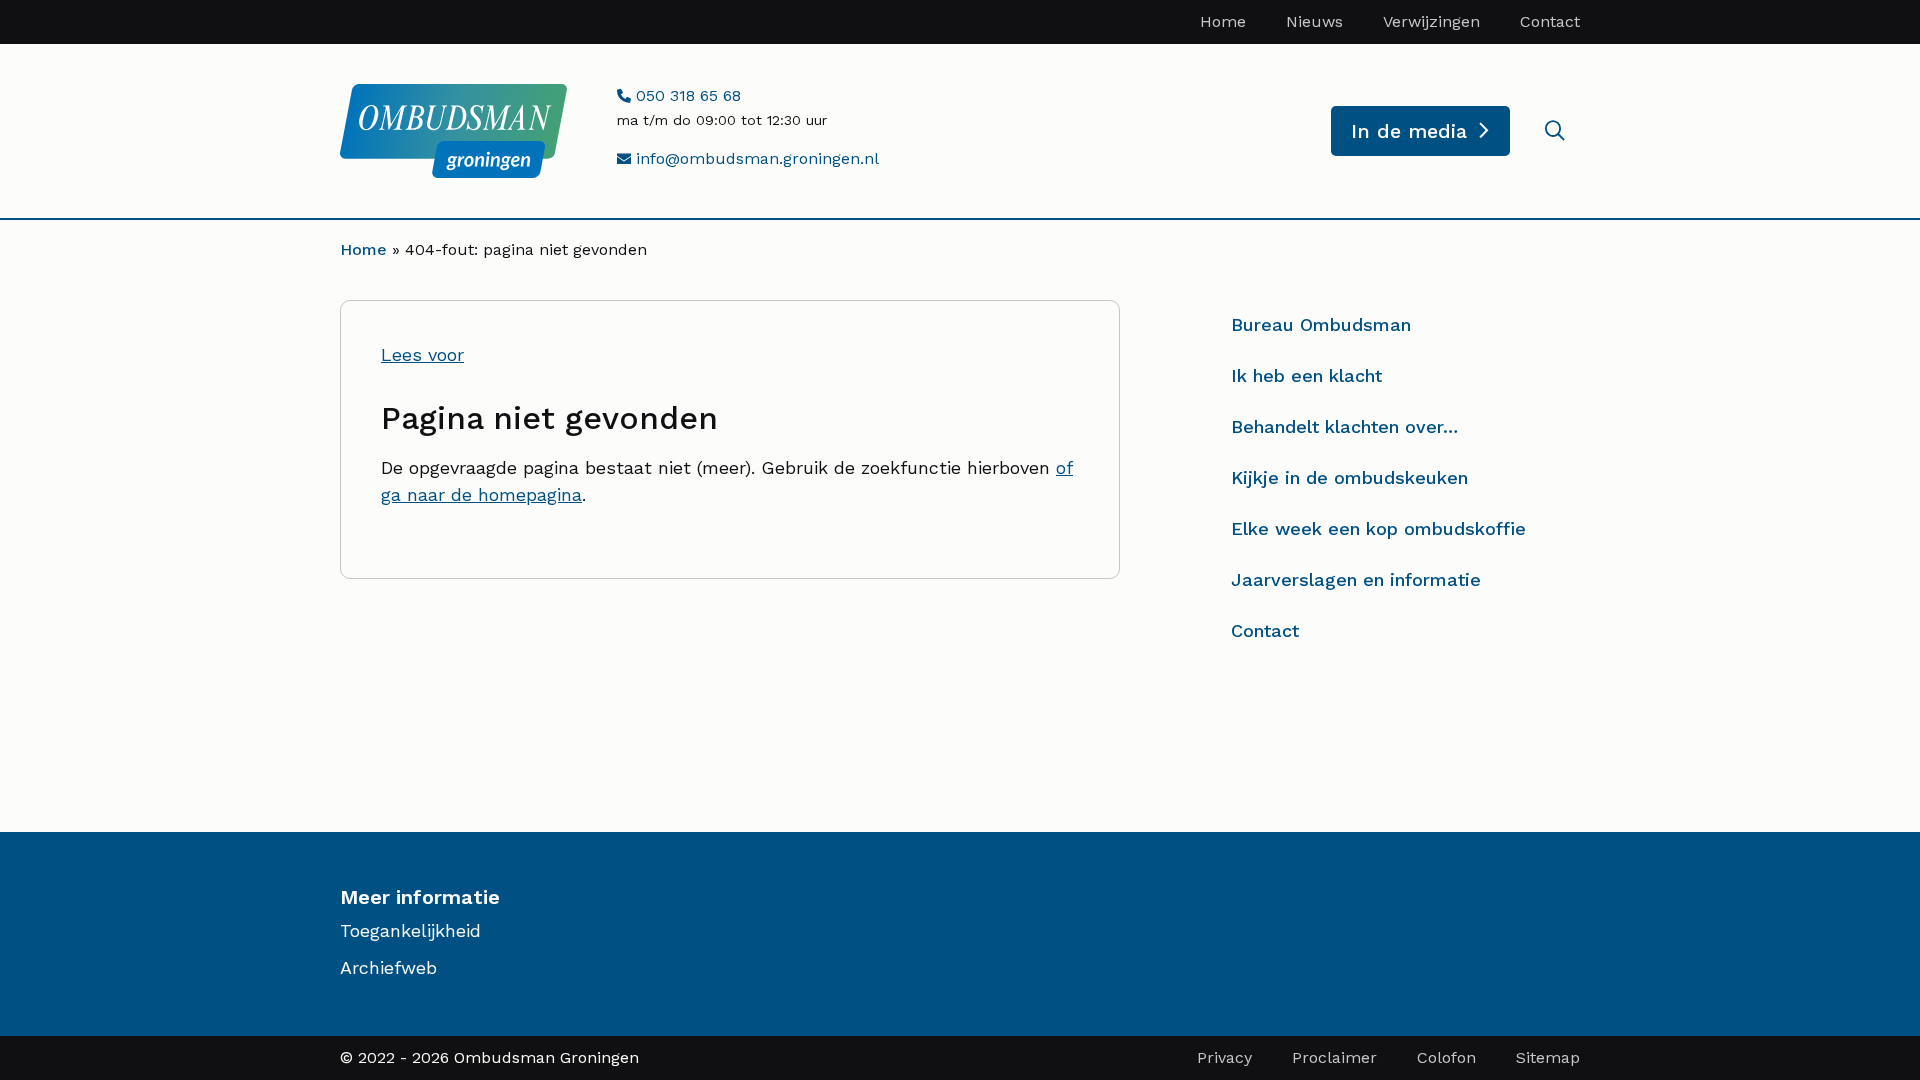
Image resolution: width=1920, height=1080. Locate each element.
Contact (1550, 21)
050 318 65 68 (685, 95)
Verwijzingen (1431, 21)
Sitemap (1548, 1057)
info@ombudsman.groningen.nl (754, 158)
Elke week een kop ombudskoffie (1378, 528)
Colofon (1446, 1057)
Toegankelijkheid (410, 930)
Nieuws (1314, 21)
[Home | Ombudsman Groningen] (453, 131)
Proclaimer (1334, 1057)
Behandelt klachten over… (1344, 426)
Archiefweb (388, 967)
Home (1223, 21)
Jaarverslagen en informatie (1356, 579)
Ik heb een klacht (1306, 375)
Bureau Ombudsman (1321, 324)
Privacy (1224, 1057)
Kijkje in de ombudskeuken (1349, 477)
